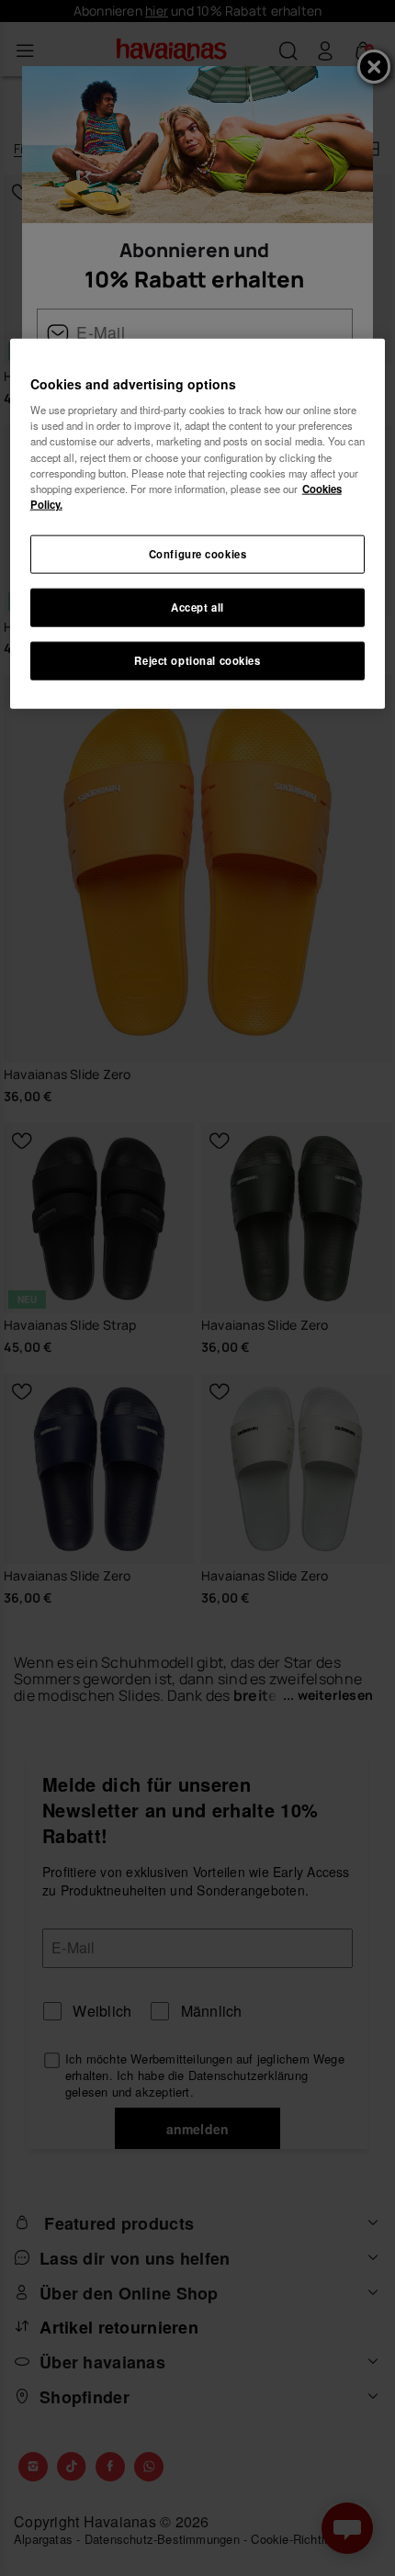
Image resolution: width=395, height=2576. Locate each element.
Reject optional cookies (197, 659)
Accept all (197, 606)
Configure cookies (198, 553)
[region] (198, 523)
